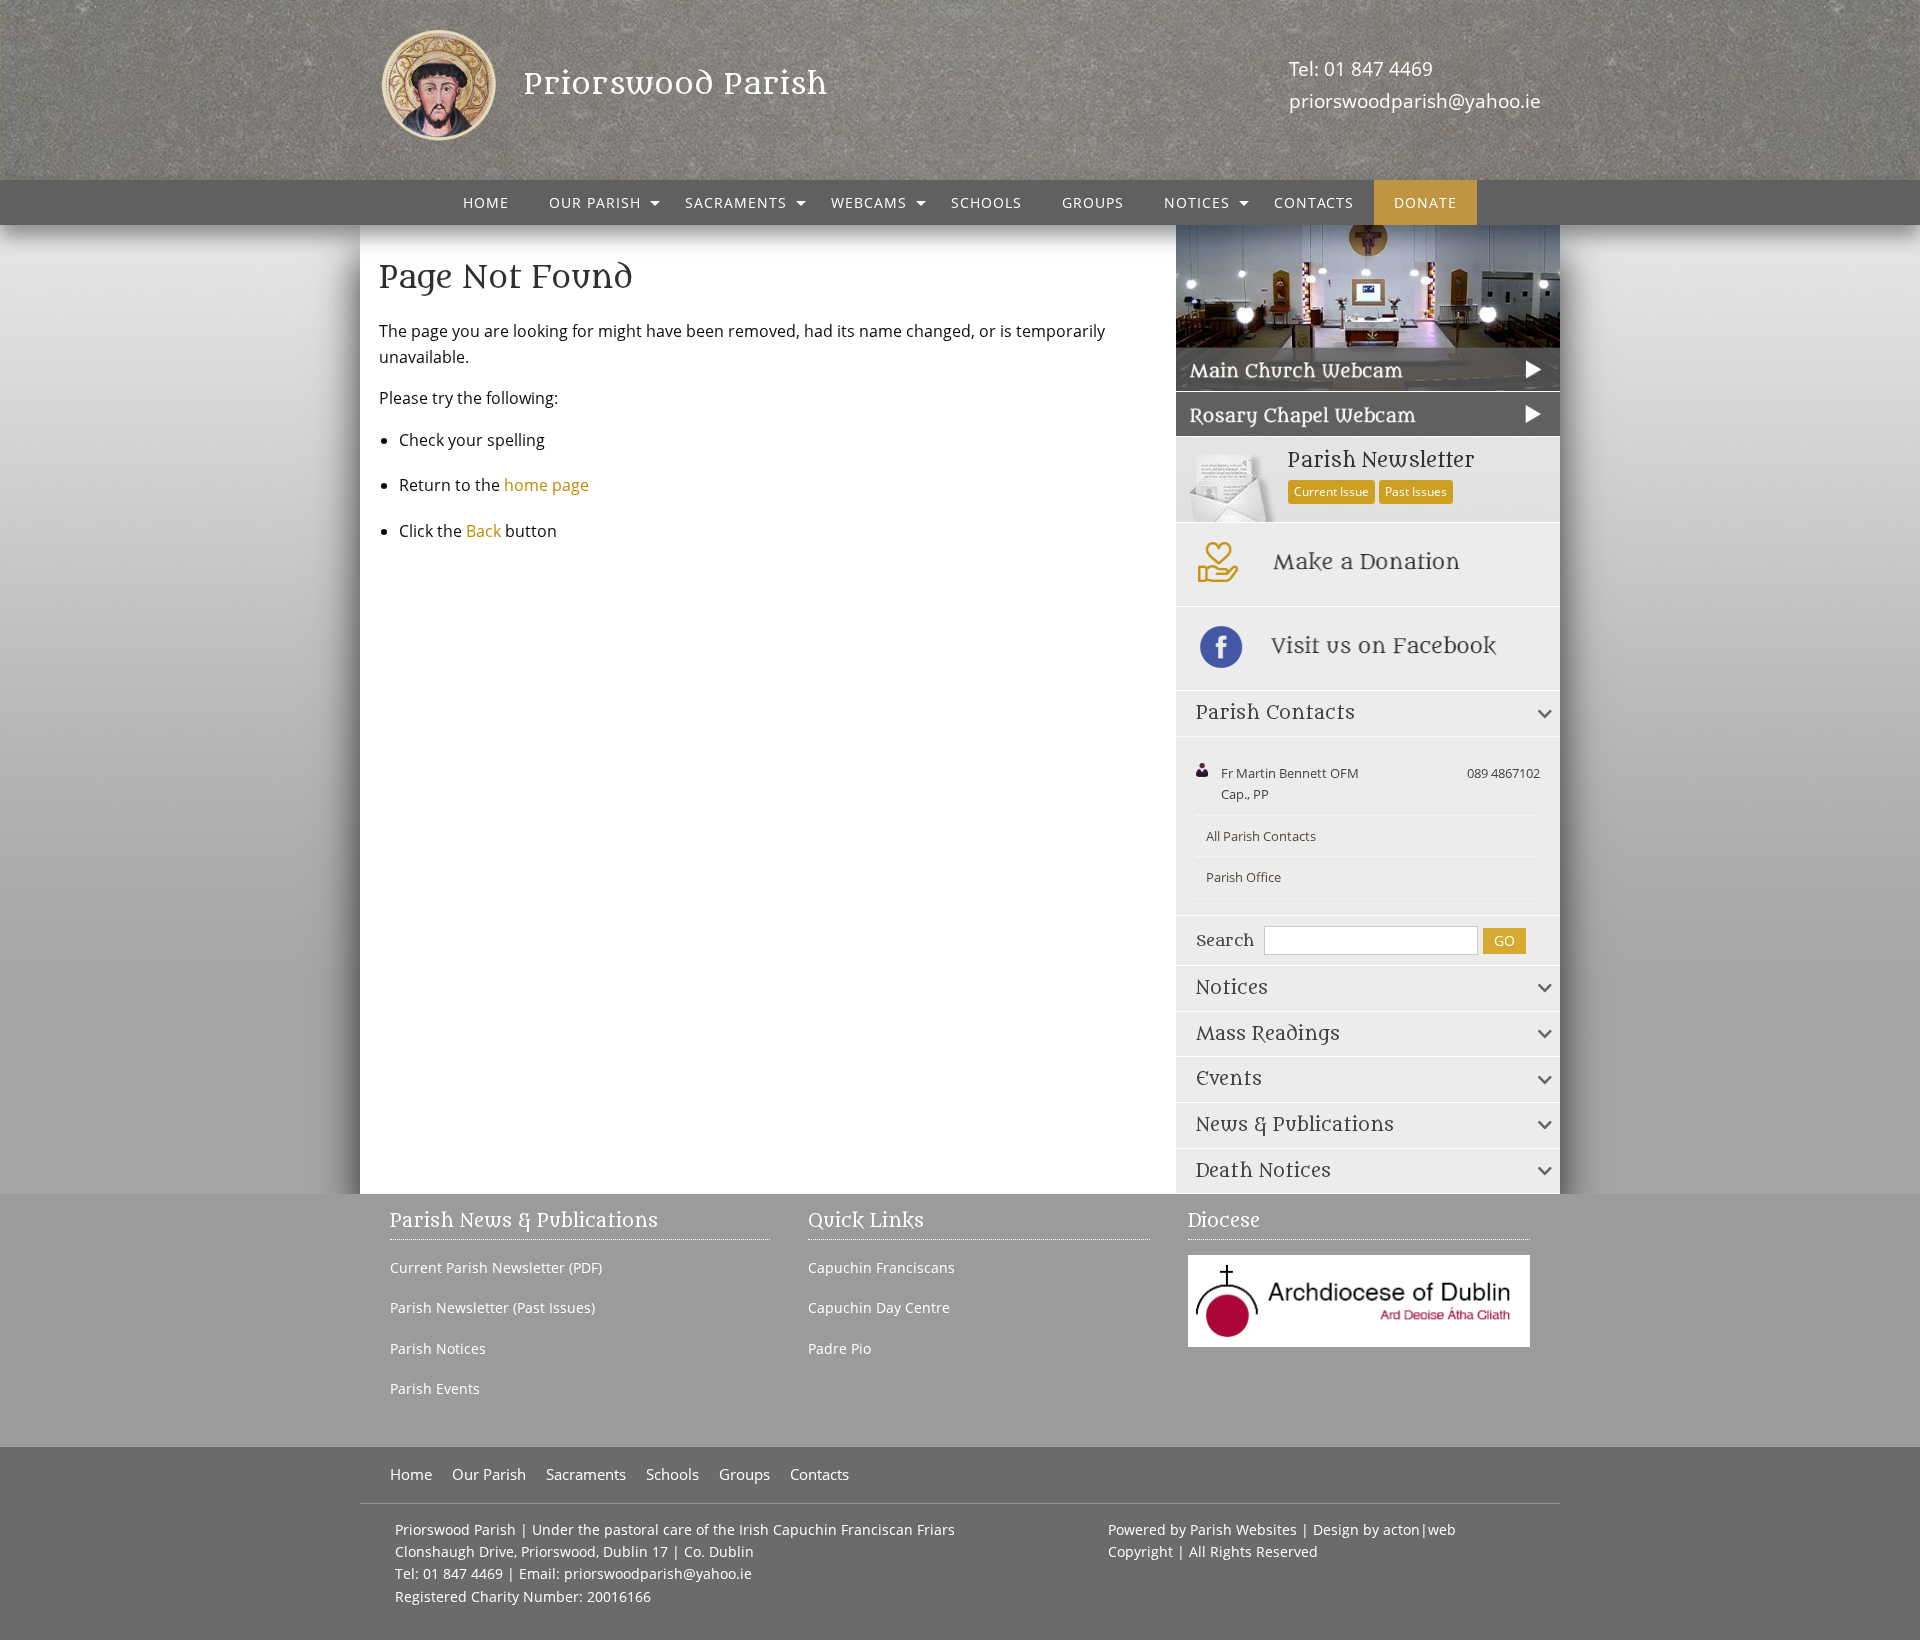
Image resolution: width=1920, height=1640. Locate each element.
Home (486, 202)
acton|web (1419, 1529)
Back (483, 531)
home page (546, 485)
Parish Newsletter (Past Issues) (492, 1308)
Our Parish (595, 202)
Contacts (1314, 202)
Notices (1197, 202)
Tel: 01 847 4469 (1361, 68)
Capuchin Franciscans (881, 1268)
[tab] (1368, 714)
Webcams (869, 202)
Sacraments (736, 202)
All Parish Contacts (1261, 836)
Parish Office (1243, 877)
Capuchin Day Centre (879, 1308)
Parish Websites (1243, 1529)
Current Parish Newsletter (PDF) (496, 1268)
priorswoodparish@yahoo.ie (1415, 100)
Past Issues (1416, 491)
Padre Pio (839, 1349)
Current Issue (1331, 491)
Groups (1093, 202)
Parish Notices (438, 1349)
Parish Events (435, 1389)
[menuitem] (486, 202)
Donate (1425, 202)
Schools (986, 202)
